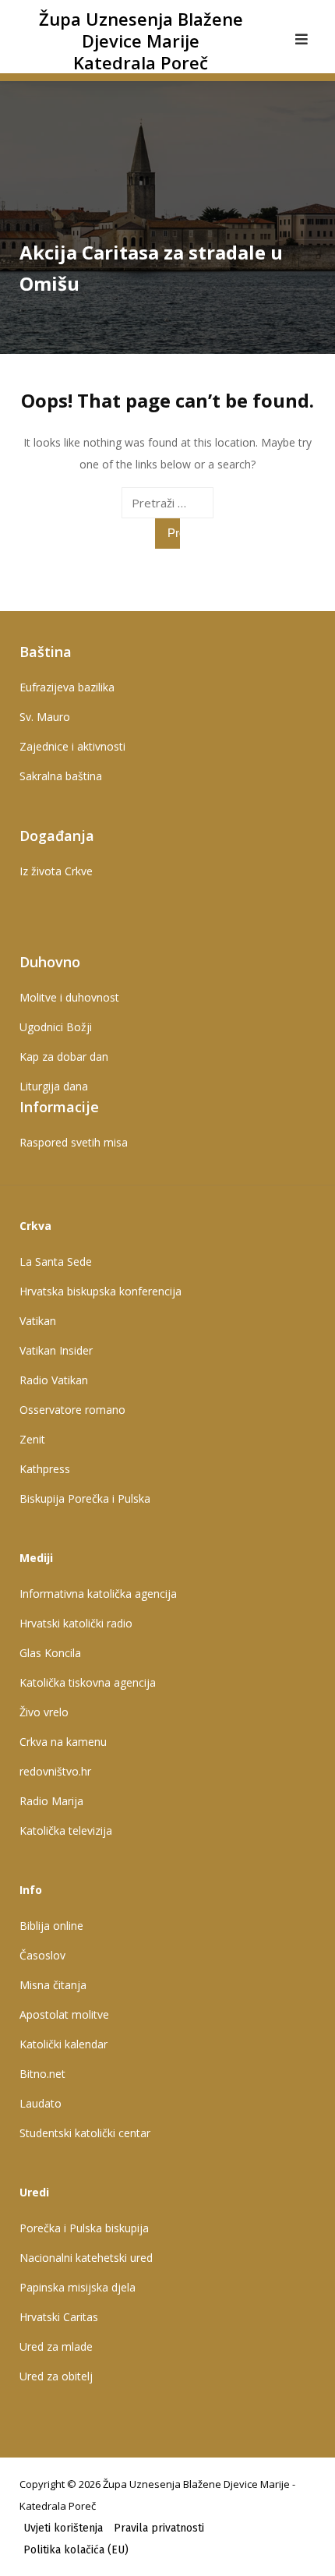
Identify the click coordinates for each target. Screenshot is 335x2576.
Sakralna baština (61, 776)
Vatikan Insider (56, 1350)
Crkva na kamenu (63, 1742)
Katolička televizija (66, 1830)
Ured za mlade (56, 2346)
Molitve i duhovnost (69, 997)
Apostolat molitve (64, 2014)
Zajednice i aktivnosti (72, 746)
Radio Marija (51, 1801)
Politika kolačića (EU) (76, 2550)
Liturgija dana (54, 1086)
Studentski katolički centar (85, 2133)
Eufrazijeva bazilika (67, 687)
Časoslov (42, 1955)
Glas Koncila (50, 1653)
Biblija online (51, 1926)
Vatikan (38, 1321)
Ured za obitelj (56, 2376)
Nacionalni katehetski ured (86, 2258)
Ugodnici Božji (56, 1027)
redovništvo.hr (55, 1771)
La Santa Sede (56, 1261)
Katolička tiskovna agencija (88, 1682)
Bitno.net (42, 2074)
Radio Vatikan (54, 1380)
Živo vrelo (44, 1712)
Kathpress (45, 1469)
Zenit (32, 1439)
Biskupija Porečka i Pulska (85, 1498)
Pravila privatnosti (159, 2528)
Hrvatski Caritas (59, 2317)
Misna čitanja (53, 1985)
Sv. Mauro (45, 717)
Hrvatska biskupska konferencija (100, 1291)
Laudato (41, 2103)
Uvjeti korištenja (63, 2528)
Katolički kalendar (63, 2044)
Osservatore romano (72, 1410)
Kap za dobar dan (64, 1057)
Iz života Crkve (56, 871)
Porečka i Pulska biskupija (84, 2228)
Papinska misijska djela (78, 2287)
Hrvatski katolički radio (76, 1623)
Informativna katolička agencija (98, 1594)
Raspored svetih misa (74, 1142)
